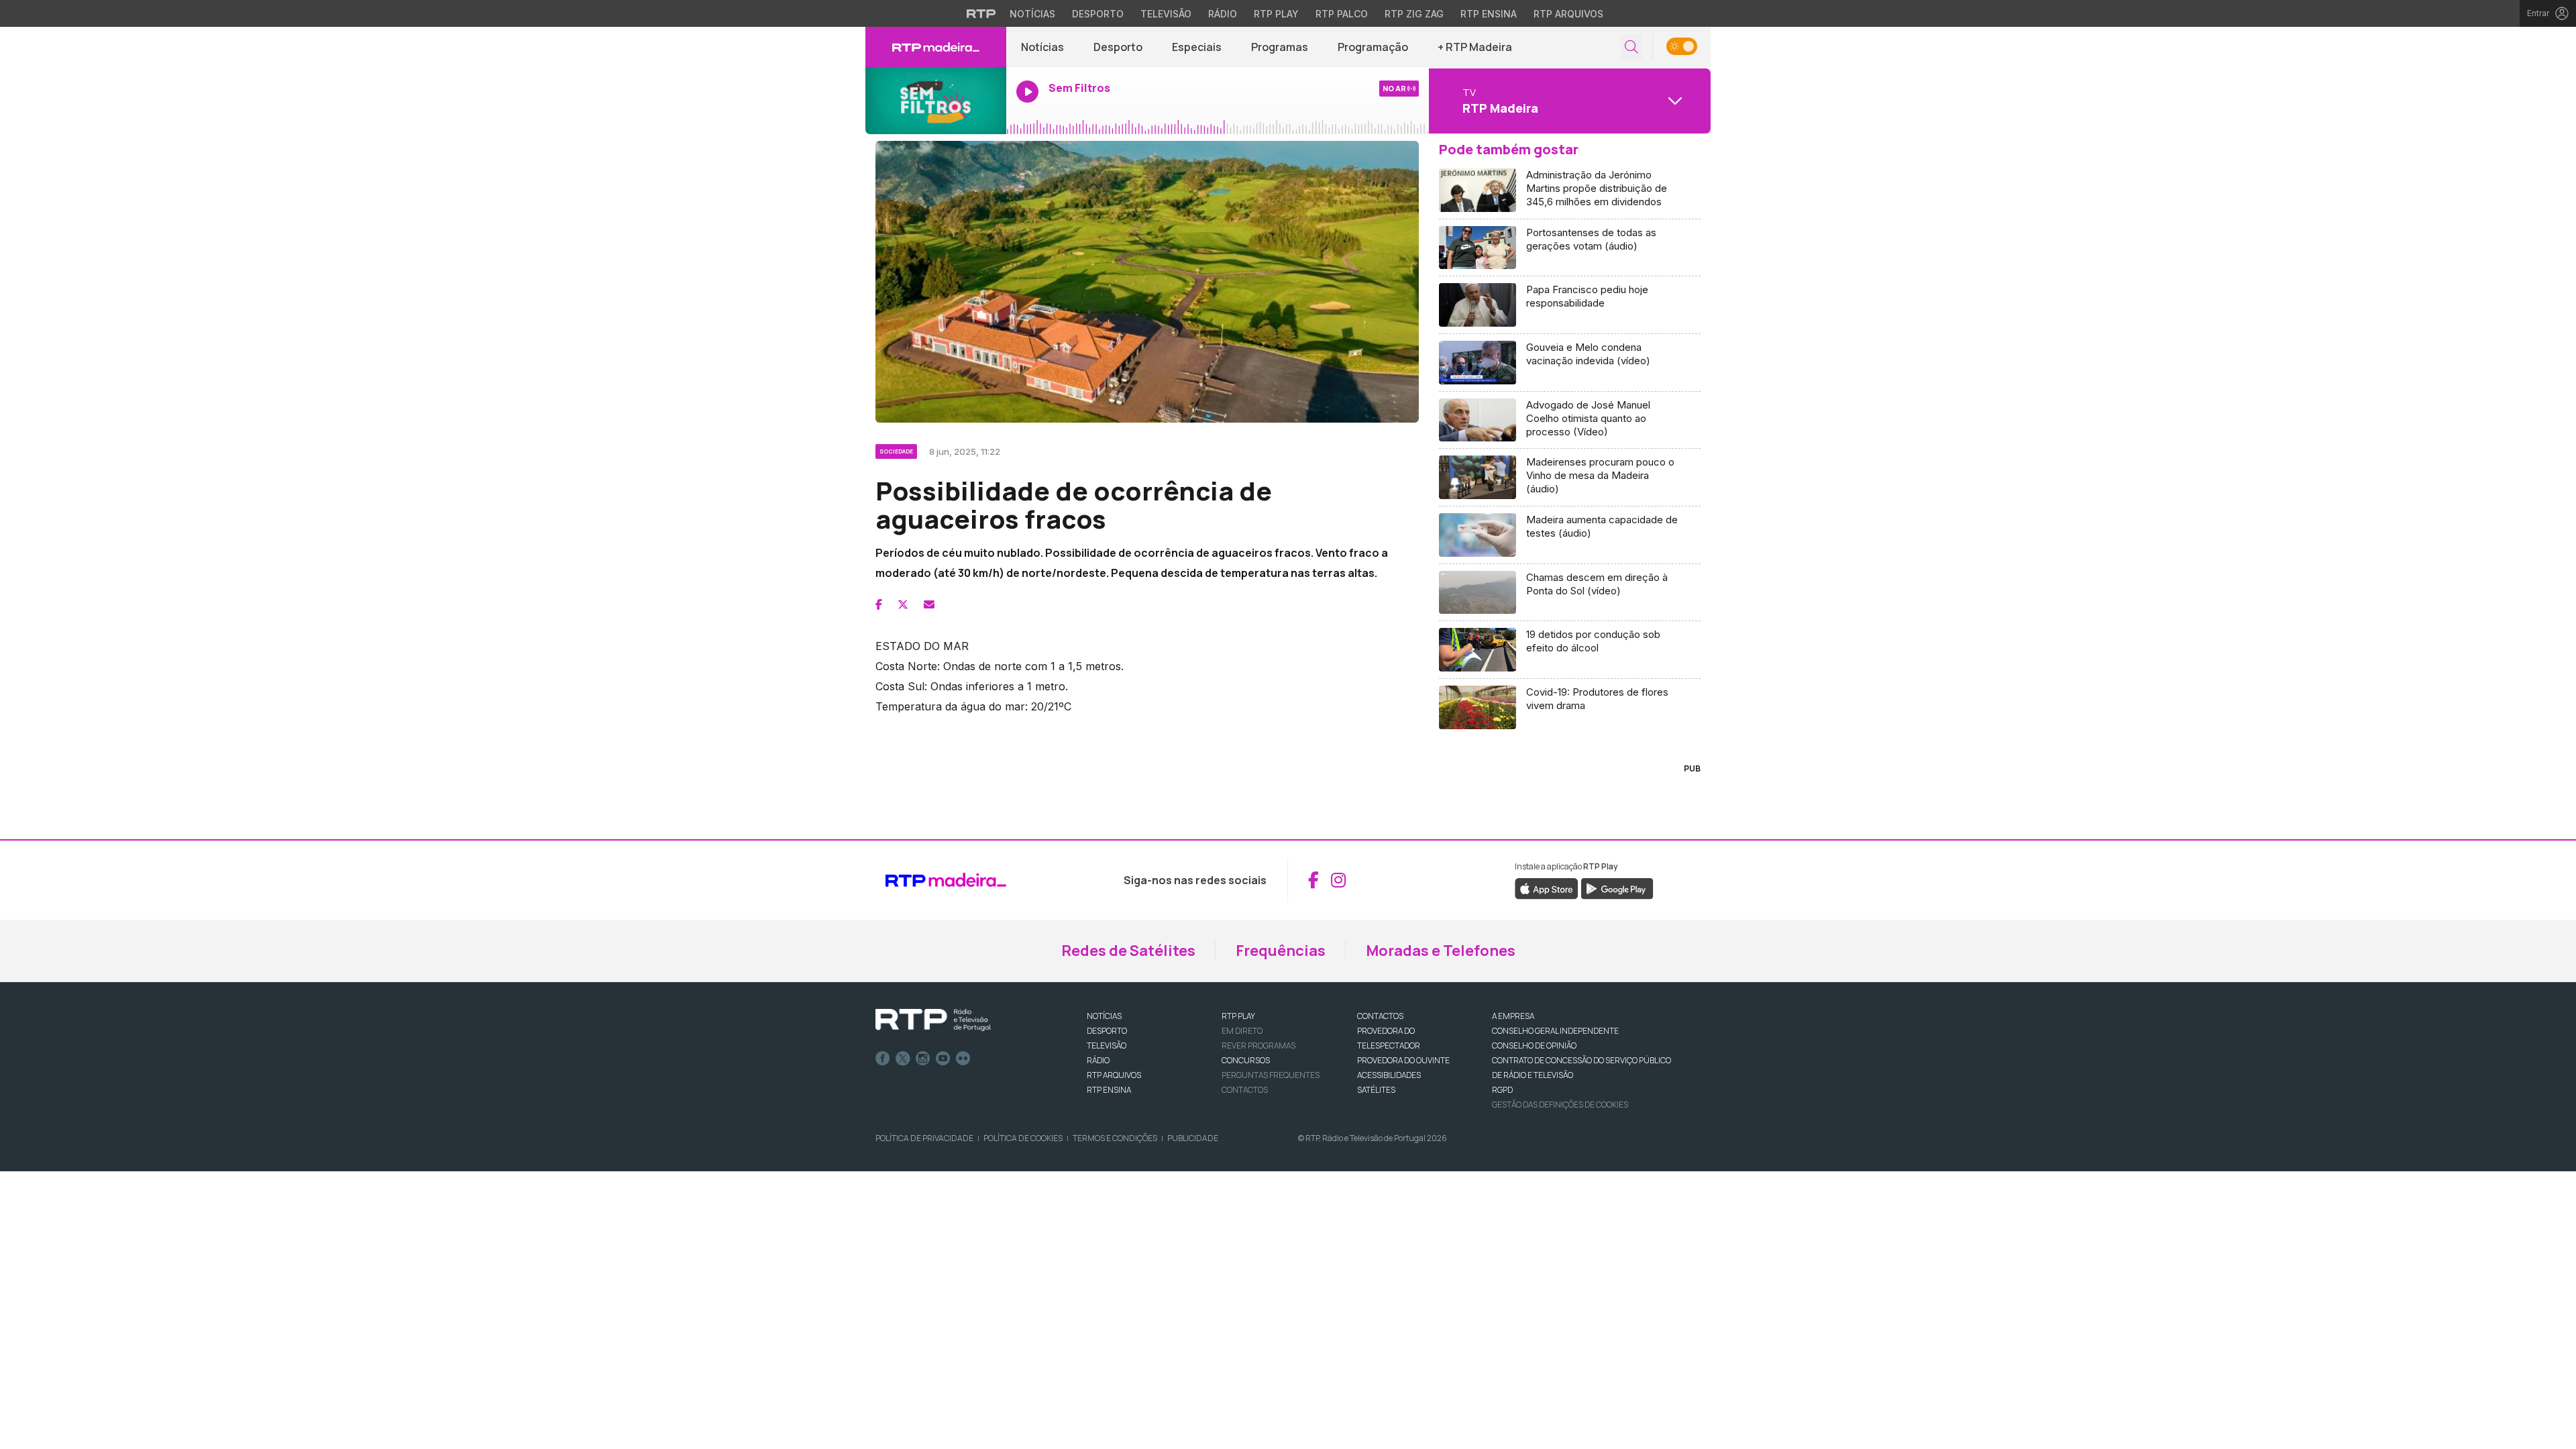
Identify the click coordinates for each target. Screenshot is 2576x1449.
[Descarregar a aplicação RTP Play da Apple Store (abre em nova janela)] (1547, 888)
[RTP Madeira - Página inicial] (936, 47)
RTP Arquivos (1568, 14)
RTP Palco (1342, 14)
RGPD (1502, 1090)
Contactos (1245, 1090)
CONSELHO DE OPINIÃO (1534, 1045)
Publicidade (1193, 1138)
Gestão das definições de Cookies (1560, 1105)
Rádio (1223, 14)
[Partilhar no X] (903, 604)
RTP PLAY (1238, 1016)
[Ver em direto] (936, 101)
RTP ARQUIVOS (1114, 1075)
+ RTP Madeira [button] (1475, 47)
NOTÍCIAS (1104, 1016)
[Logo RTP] (933, 1020)
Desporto (1098, 14)
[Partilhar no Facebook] (879, 604)
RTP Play (1276, 14)
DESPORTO (1107, 1031)
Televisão (1166, 14)
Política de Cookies (1023, 1138)
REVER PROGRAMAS (1258, 1045)
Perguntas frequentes (1271, 1075)
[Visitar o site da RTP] (981, 13)
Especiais (1197, 47)
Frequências (1281, 951)
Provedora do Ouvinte (1403, 1060)
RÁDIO (1098, 1060)
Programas (1280, 47)
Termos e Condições (1115, 1138)
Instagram (923, 1059)
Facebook (883, 1059)
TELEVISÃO (1107, 1045)
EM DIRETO (1242, 1031)
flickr (963, 1059)
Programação (1373, 47)
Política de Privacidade (924, 1138)
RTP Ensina (1489, 14)
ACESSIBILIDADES (1389, 1075)
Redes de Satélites (1128, 951)
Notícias (1032, 14)
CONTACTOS (1380, 1016)
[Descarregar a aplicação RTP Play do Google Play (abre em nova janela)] (1617, 888)
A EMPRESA (1513, 1016)
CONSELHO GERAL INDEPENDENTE (1555, 1031)
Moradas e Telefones (1441, 951)
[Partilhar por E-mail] (929, 604)
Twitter (903, 1059)
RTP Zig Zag (1414, 14)
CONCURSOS (1246, 1060)
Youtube (943, 1059)
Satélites (1376, 1090)
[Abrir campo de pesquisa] (1631, 47)
